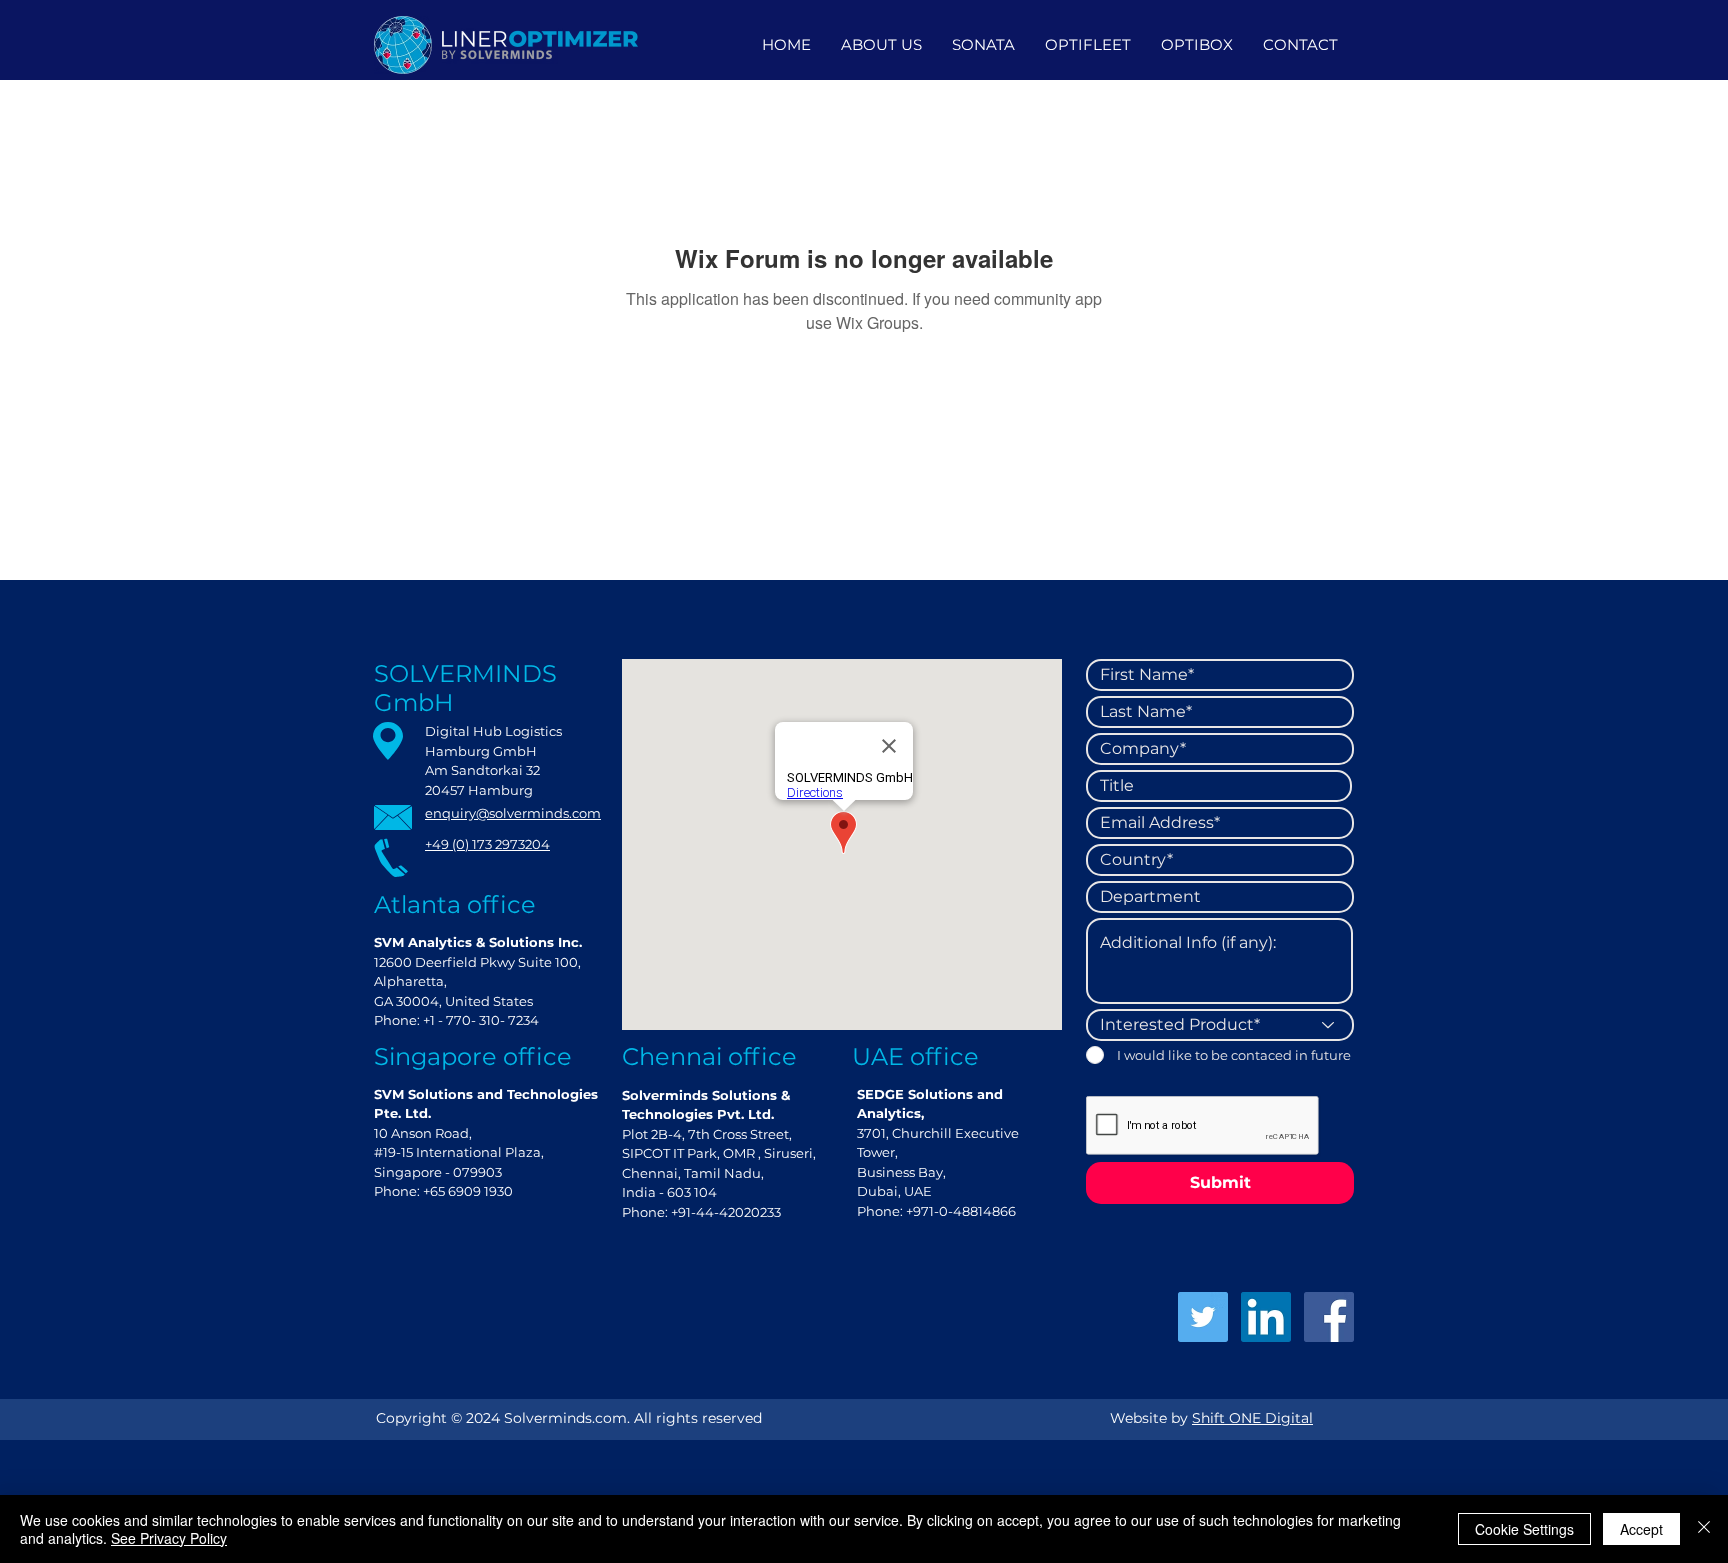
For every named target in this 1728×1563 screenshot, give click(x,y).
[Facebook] (1329, 1317)
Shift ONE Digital (1252, 1418)
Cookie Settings (1524, 1529)
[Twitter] (1203, 1317)
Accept (1641, 1529)
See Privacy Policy (169, 1538)
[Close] (1704, 1529)
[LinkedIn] (1266, 1317)
